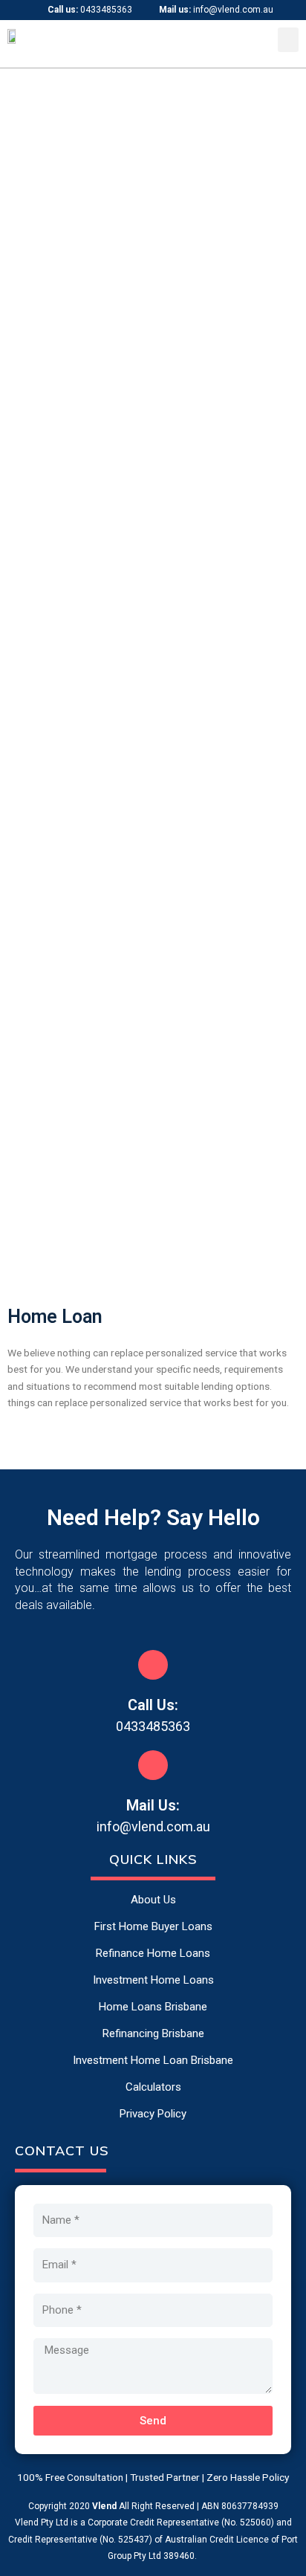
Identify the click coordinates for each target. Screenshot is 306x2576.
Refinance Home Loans (153, 1953)
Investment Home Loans (153, 1980)
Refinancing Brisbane (153, 2033)
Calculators (153, 2087)
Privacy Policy (153, 2114)
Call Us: (153, 1705)
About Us (153, 1900)
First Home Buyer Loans (153, 1926)
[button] (288, 40)
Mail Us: (153, 1805)
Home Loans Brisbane (153, 2007)
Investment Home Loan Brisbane (153, 2060)
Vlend (104, 2506)
